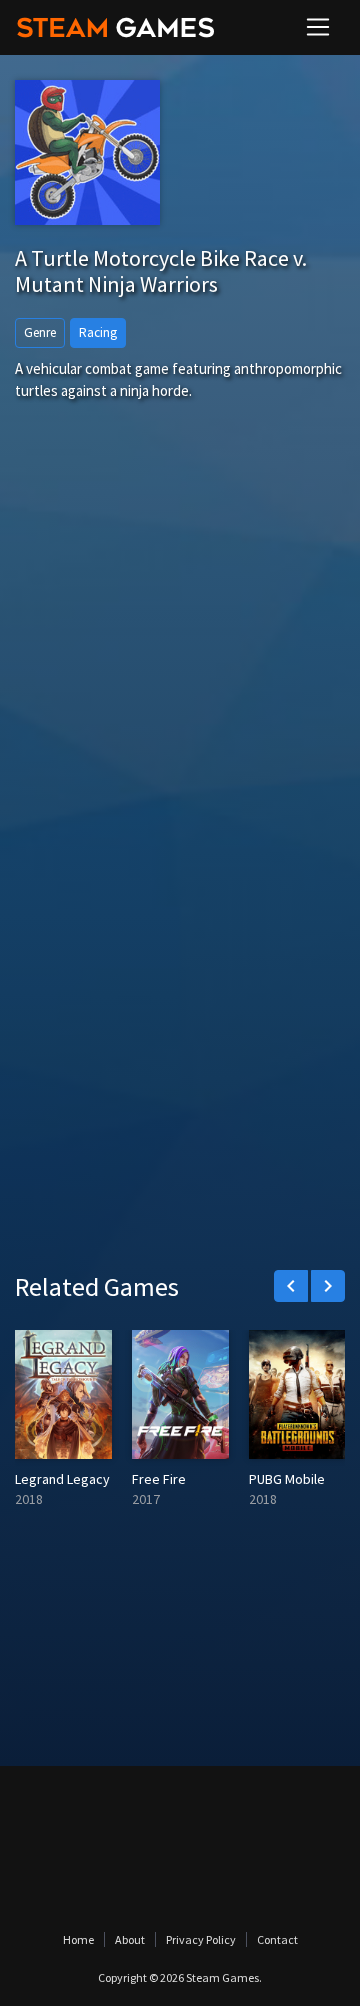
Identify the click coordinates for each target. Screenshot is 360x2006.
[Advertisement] (180, 671)
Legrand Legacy (62, 1479)
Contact (277, 1939)
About (130, 1939)
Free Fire (159, 1479)
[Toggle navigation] (318, 27)
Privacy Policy (201, 1939)
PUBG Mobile (287, 1479)
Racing (98, 332)
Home (78, 1939)
